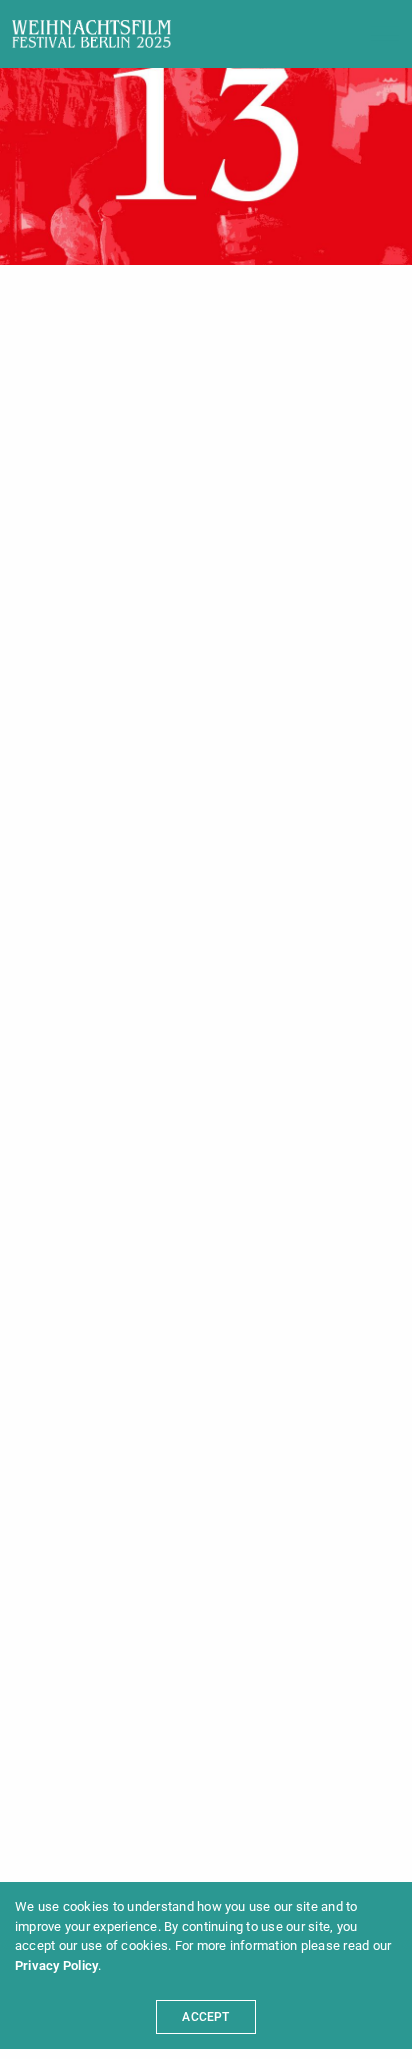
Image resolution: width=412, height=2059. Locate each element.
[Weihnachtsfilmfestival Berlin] (91, 34)
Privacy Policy (56, 1965)
